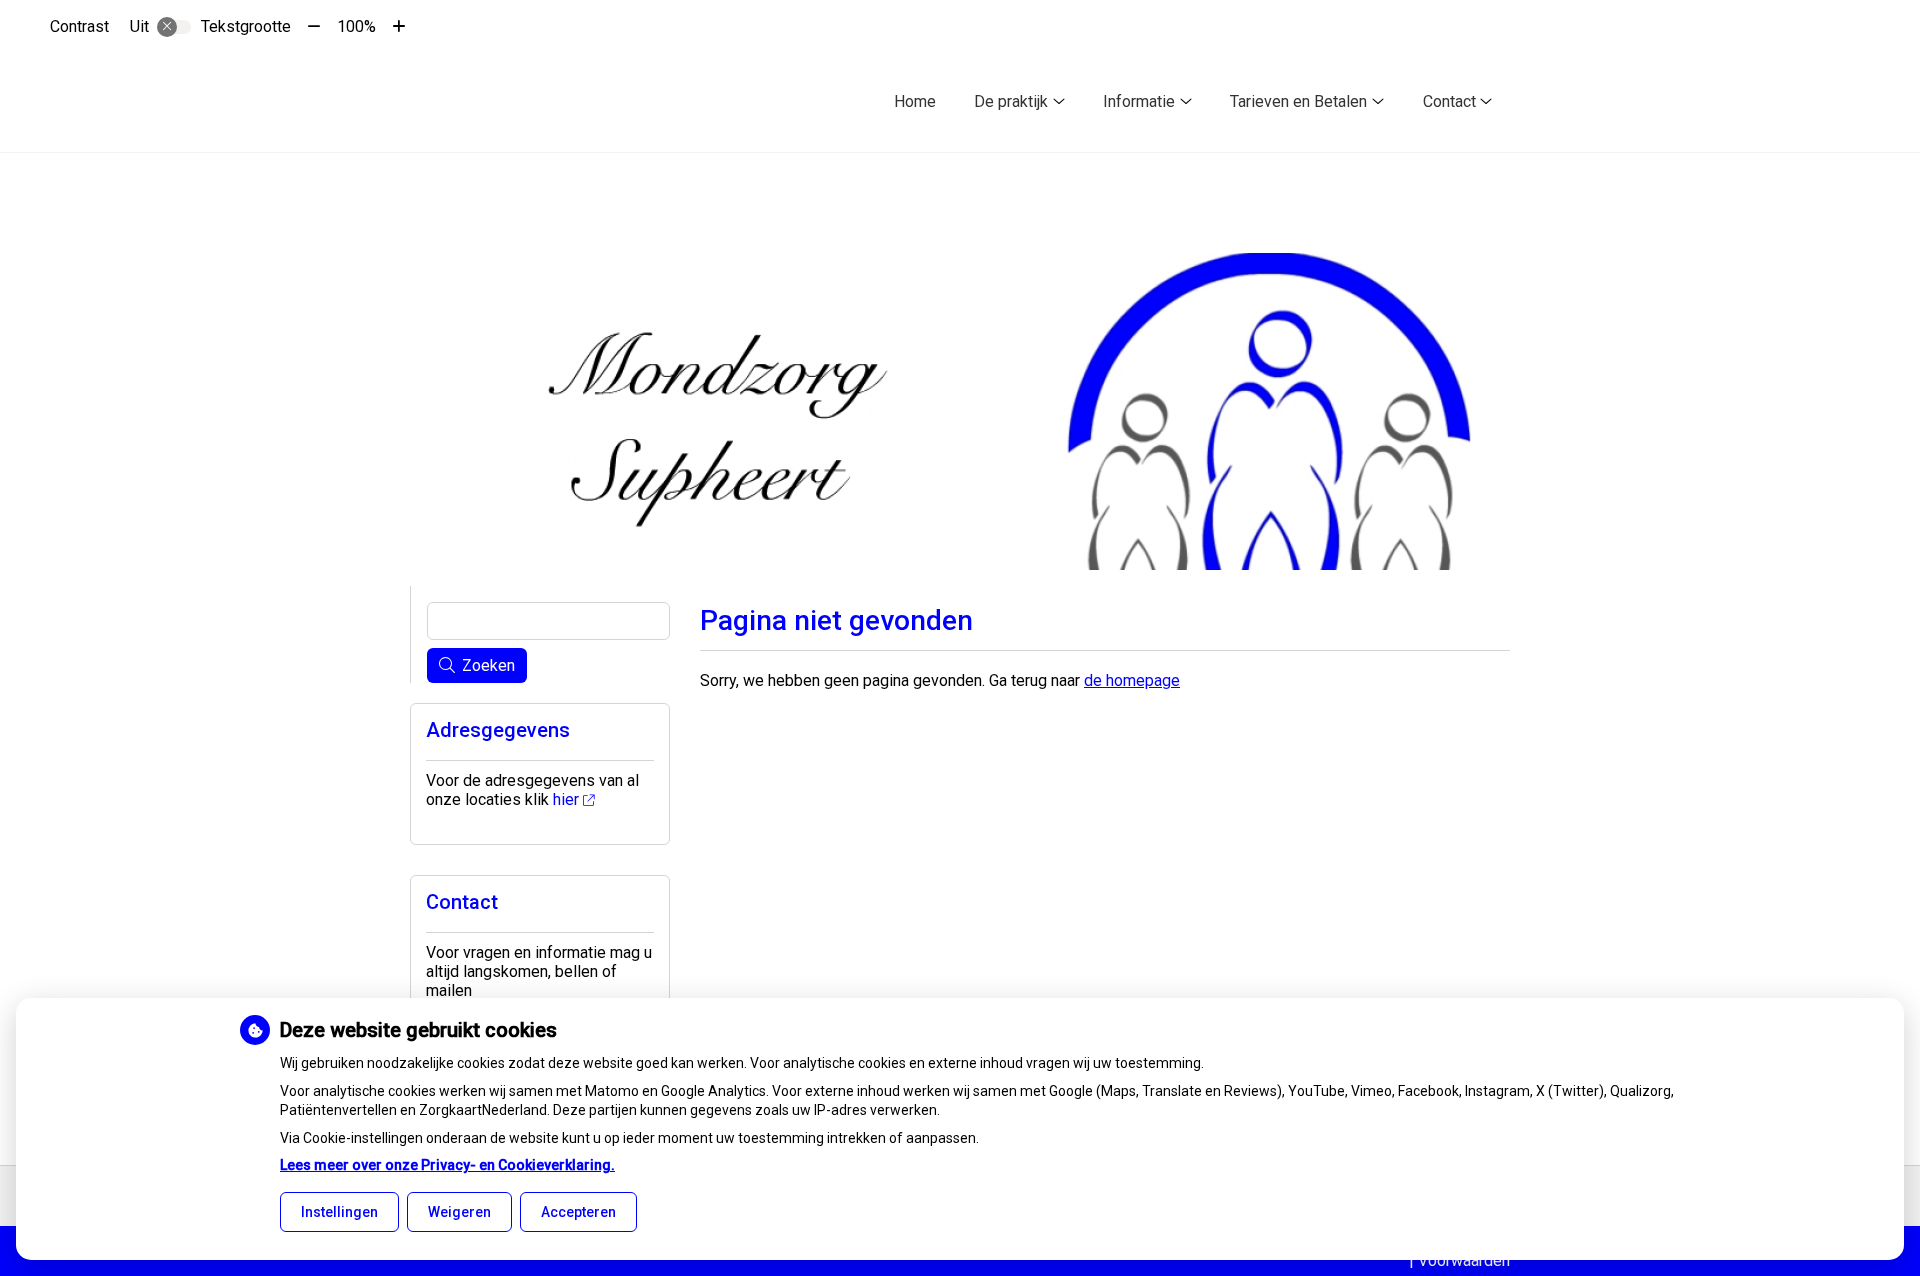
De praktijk (1011, 101)
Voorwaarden (1464, 1260)
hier (566, 799)
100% (356, 26)
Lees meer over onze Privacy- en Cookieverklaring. (447, 1165)
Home (915, 101)
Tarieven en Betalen (1298, 101)
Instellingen (339, 1212)
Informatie (1139, 101)
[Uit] (174, 27)
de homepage (1132, 680)
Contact (1449, 101)
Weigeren (459, 1212)
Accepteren (578, 1212)
